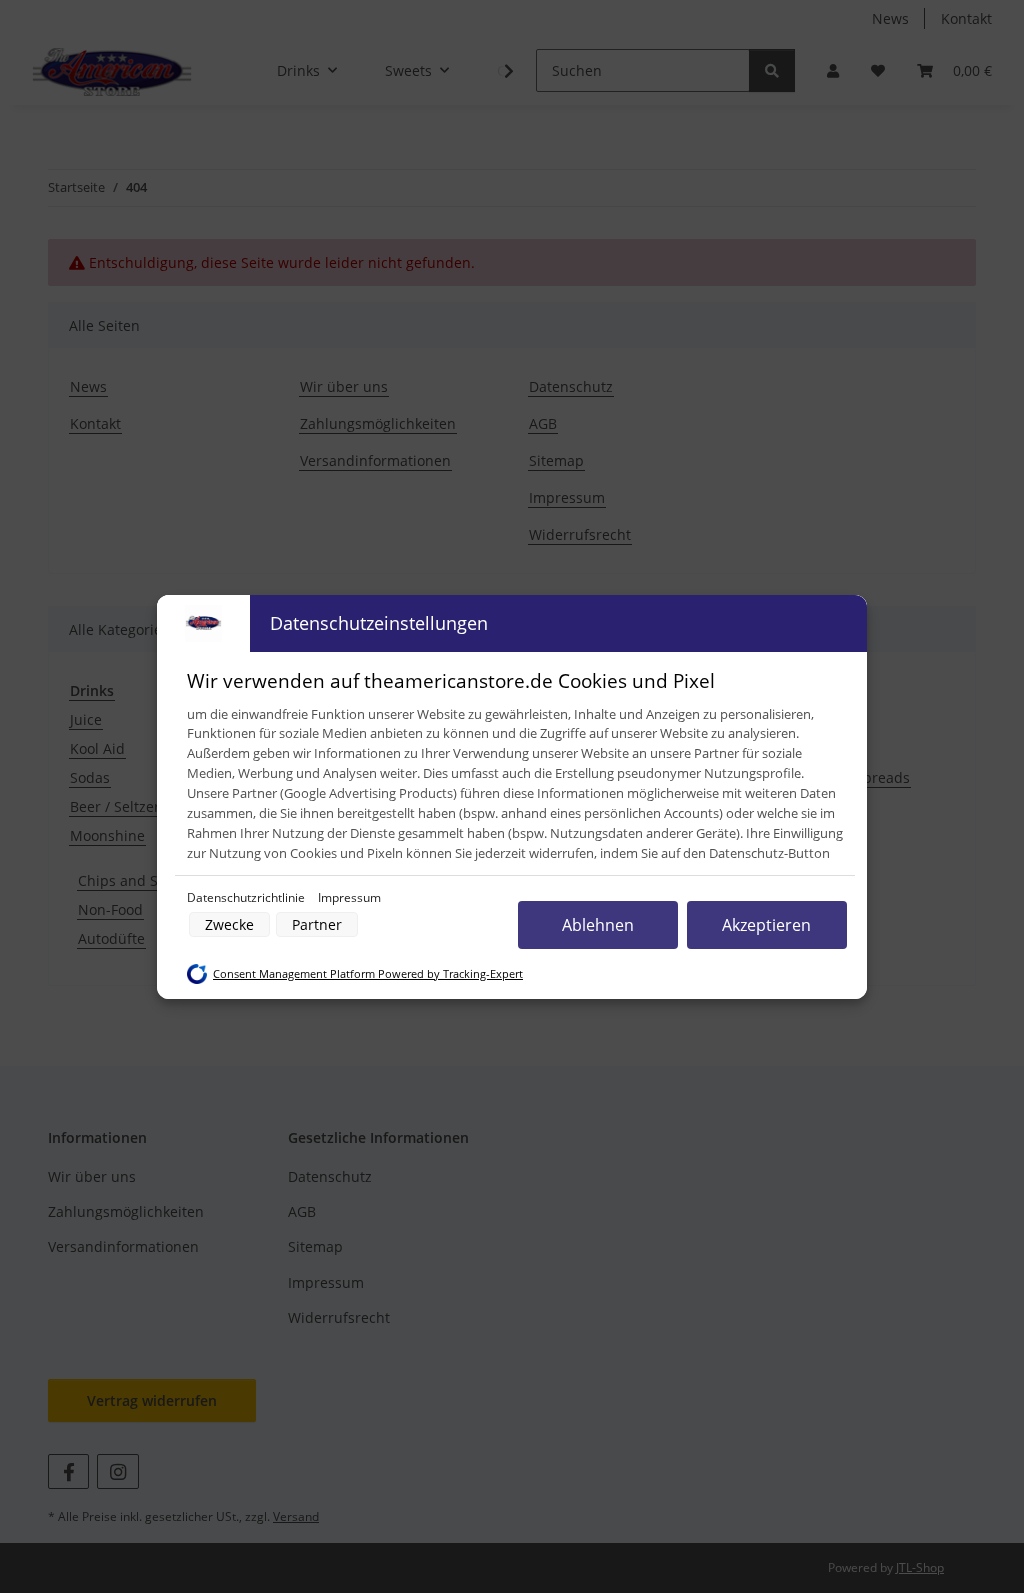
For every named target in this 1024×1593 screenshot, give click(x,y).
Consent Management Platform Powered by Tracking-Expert (368, 974)
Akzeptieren (766, 925)
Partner (317, 924)
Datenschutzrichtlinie (247, 897)
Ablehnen (598, 925)
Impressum (349, 897)
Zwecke (229, 924)
